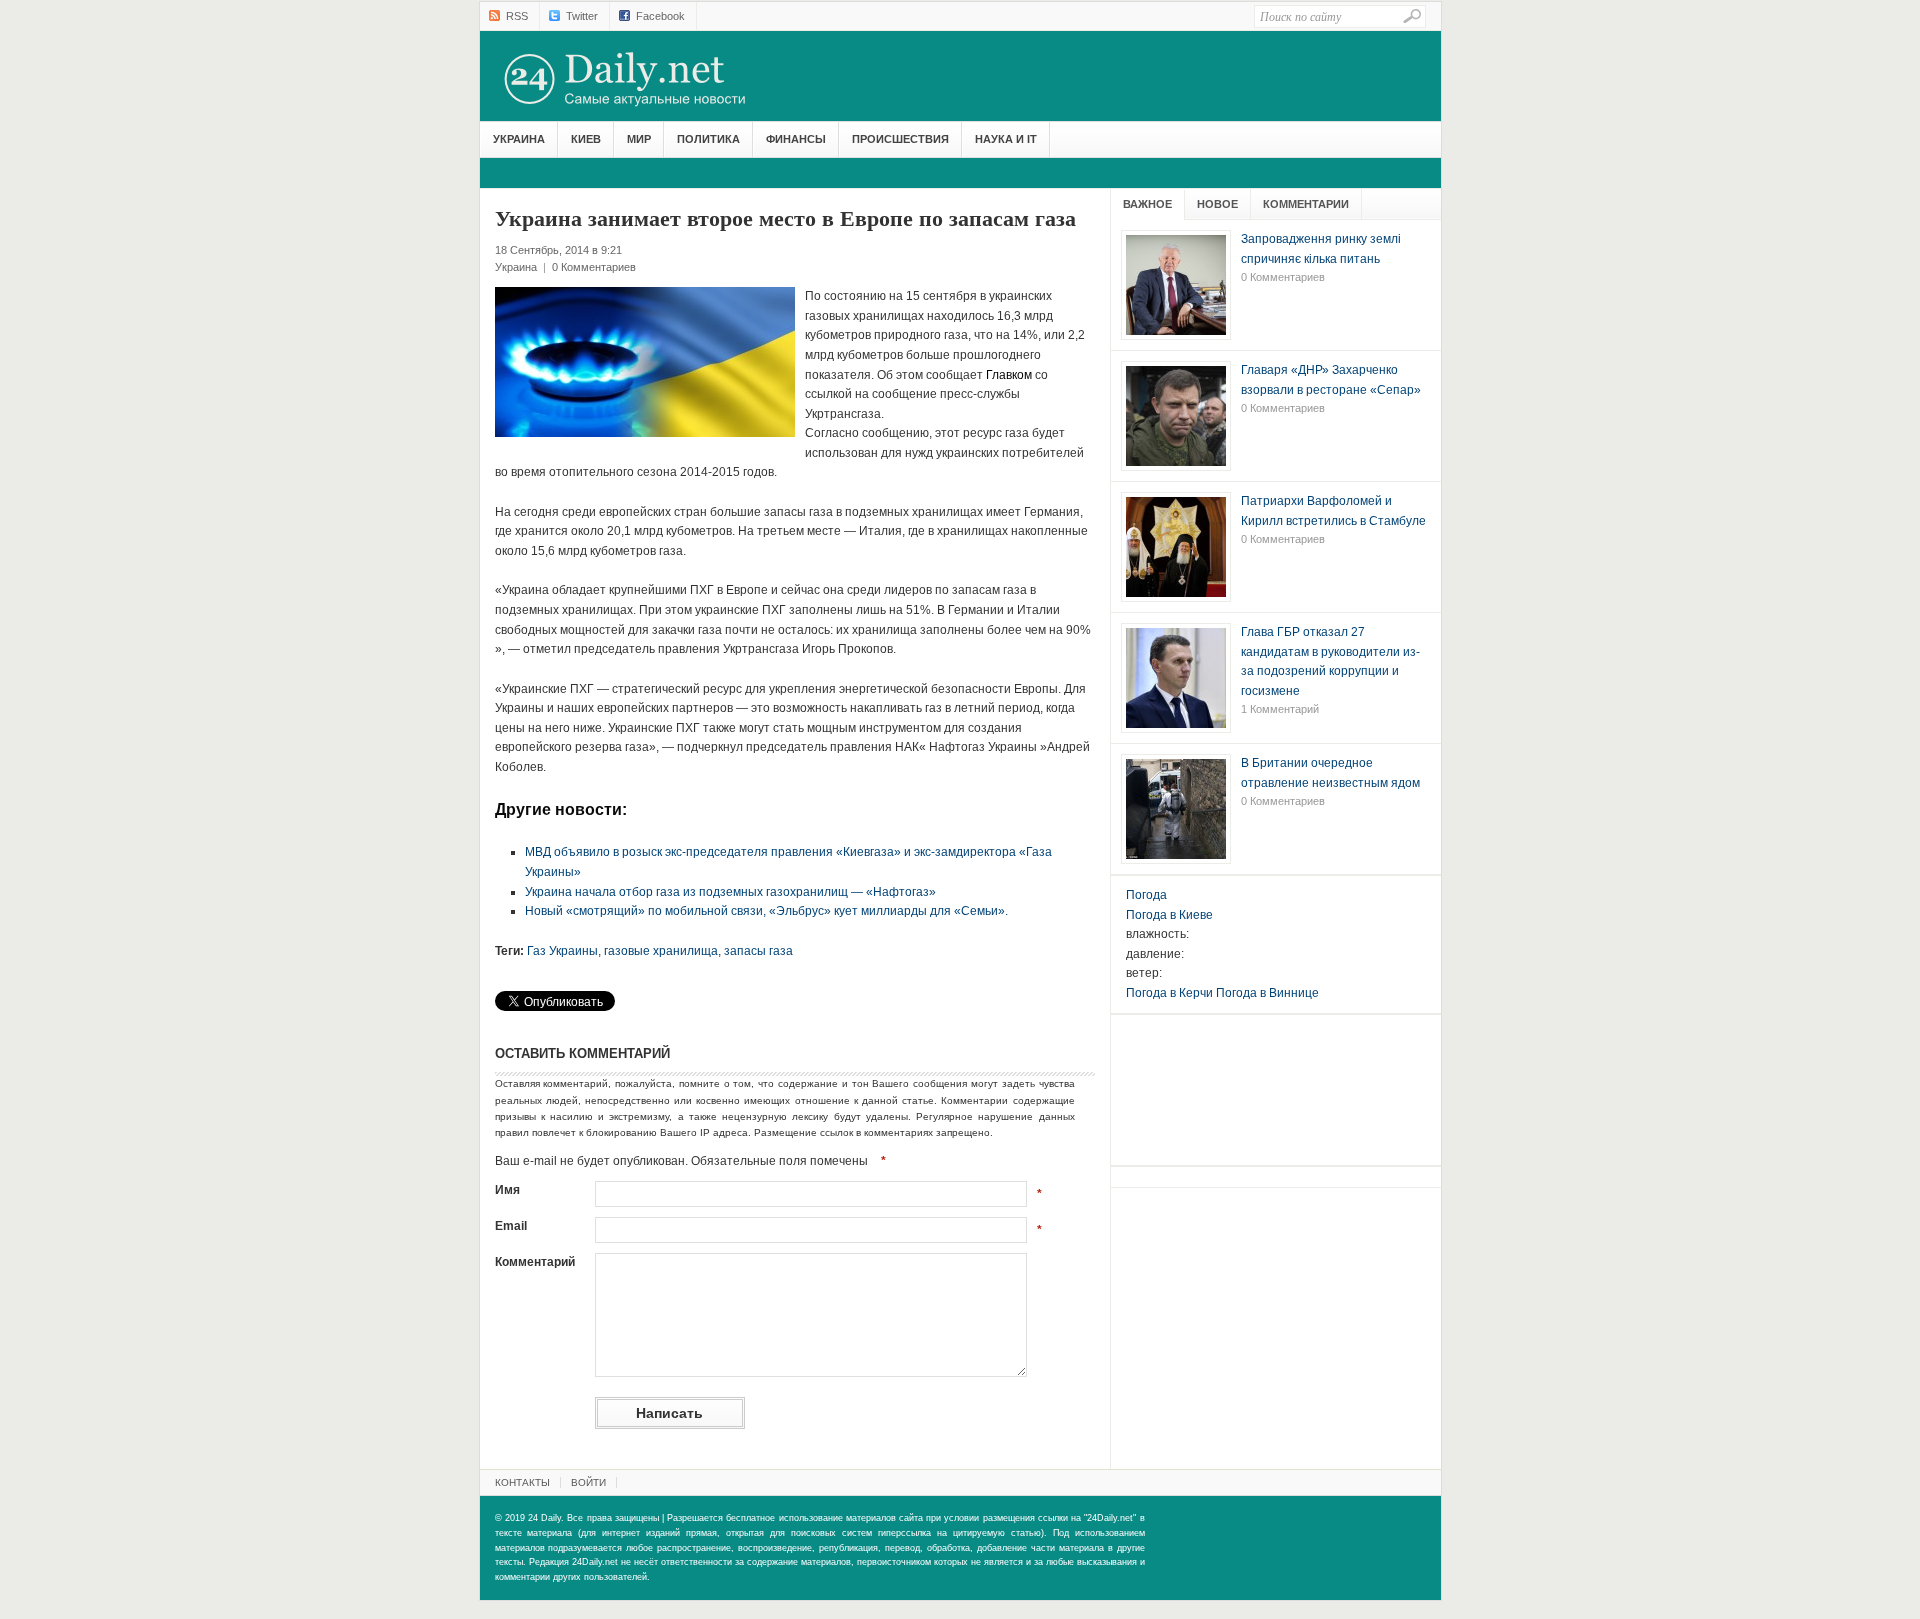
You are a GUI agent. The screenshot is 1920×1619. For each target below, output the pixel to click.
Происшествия (900, 139)
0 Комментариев (594, 267)
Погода (1146, 895)
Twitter (582, 16)
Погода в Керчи (1169, 993)
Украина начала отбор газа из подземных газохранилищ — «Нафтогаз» (730, 892)
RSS (517, 16)
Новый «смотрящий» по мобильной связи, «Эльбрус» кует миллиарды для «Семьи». (766, 911)
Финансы (796, 139)
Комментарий (535, 1262)
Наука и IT (1006, 139)
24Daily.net (645, 79)
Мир (639, 139)
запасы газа (758, 951)
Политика (708, 139)
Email (511, 1226)
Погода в (1169, 915)
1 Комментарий (1280, 709)
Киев (586, 139)
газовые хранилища (661, 951)
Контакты (522, 1482)
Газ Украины (562, 951)
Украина (519, 139)
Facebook (660, 16)
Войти (588, 1482)
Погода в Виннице (1267, 993)
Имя (507, 1190)
